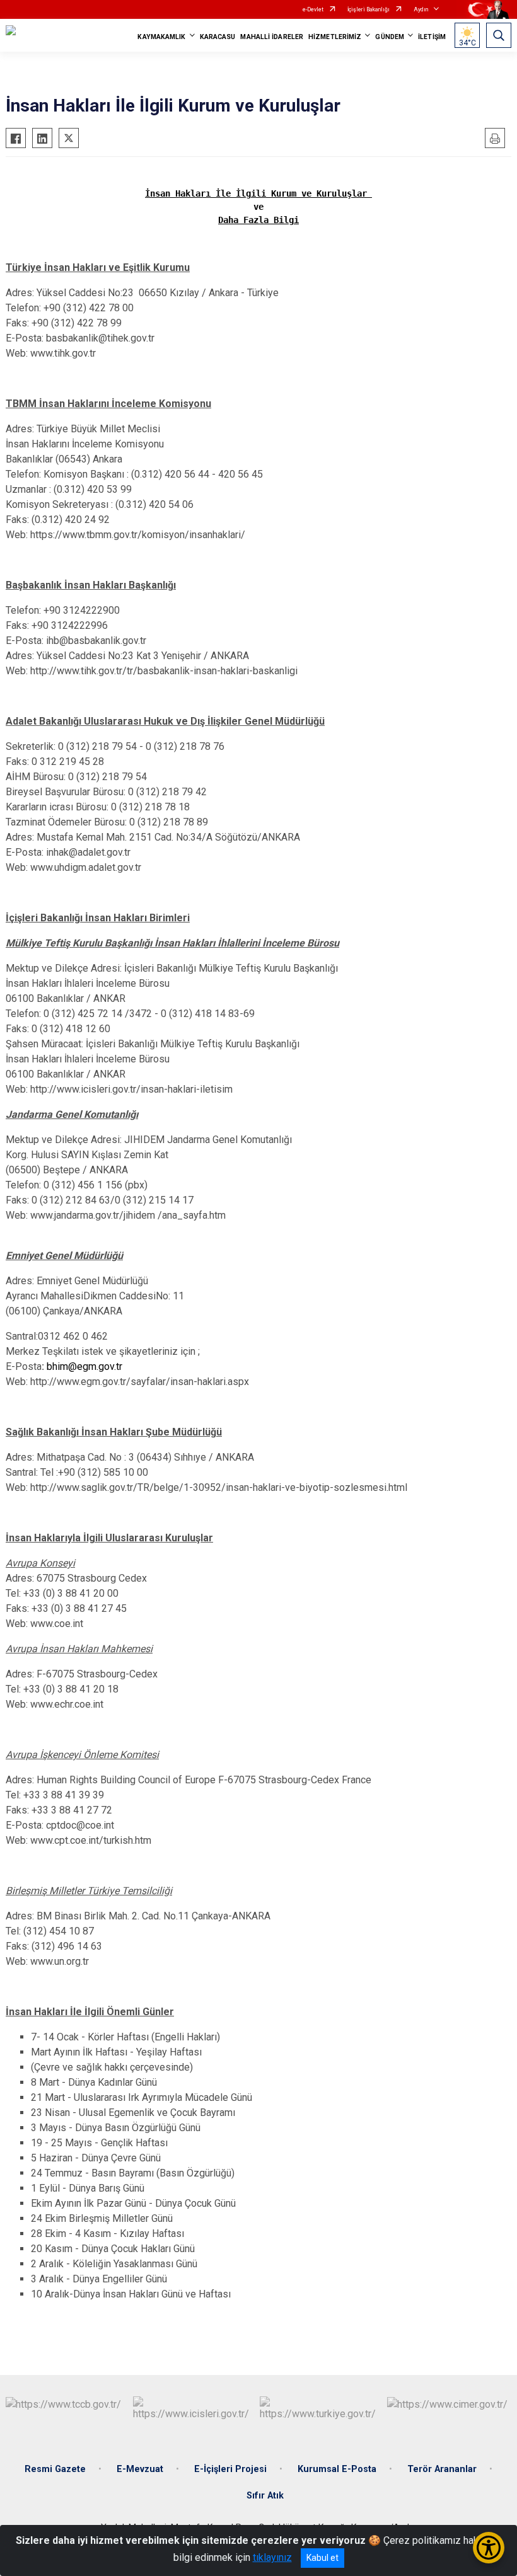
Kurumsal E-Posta (337, 2469)
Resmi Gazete (55, 2469)
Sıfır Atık (265, 2496)
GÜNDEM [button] (390, 37)
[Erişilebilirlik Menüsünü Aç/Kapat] (489, 2548)
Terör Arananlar (442, 2469)
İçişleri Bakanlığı (369, 9)
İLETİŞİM (432, 37)
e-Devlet (313, 9)
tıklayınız (272, 2557)
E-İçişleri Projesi (230, 2469)
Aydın (421, 9)
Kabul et (322, 2558)
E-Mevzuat (140, 2469)
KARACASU (218, 37)
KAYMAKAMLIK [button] (161, 37)
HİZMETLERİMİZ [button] (335, 37)
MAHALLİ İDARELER (272, 37)
